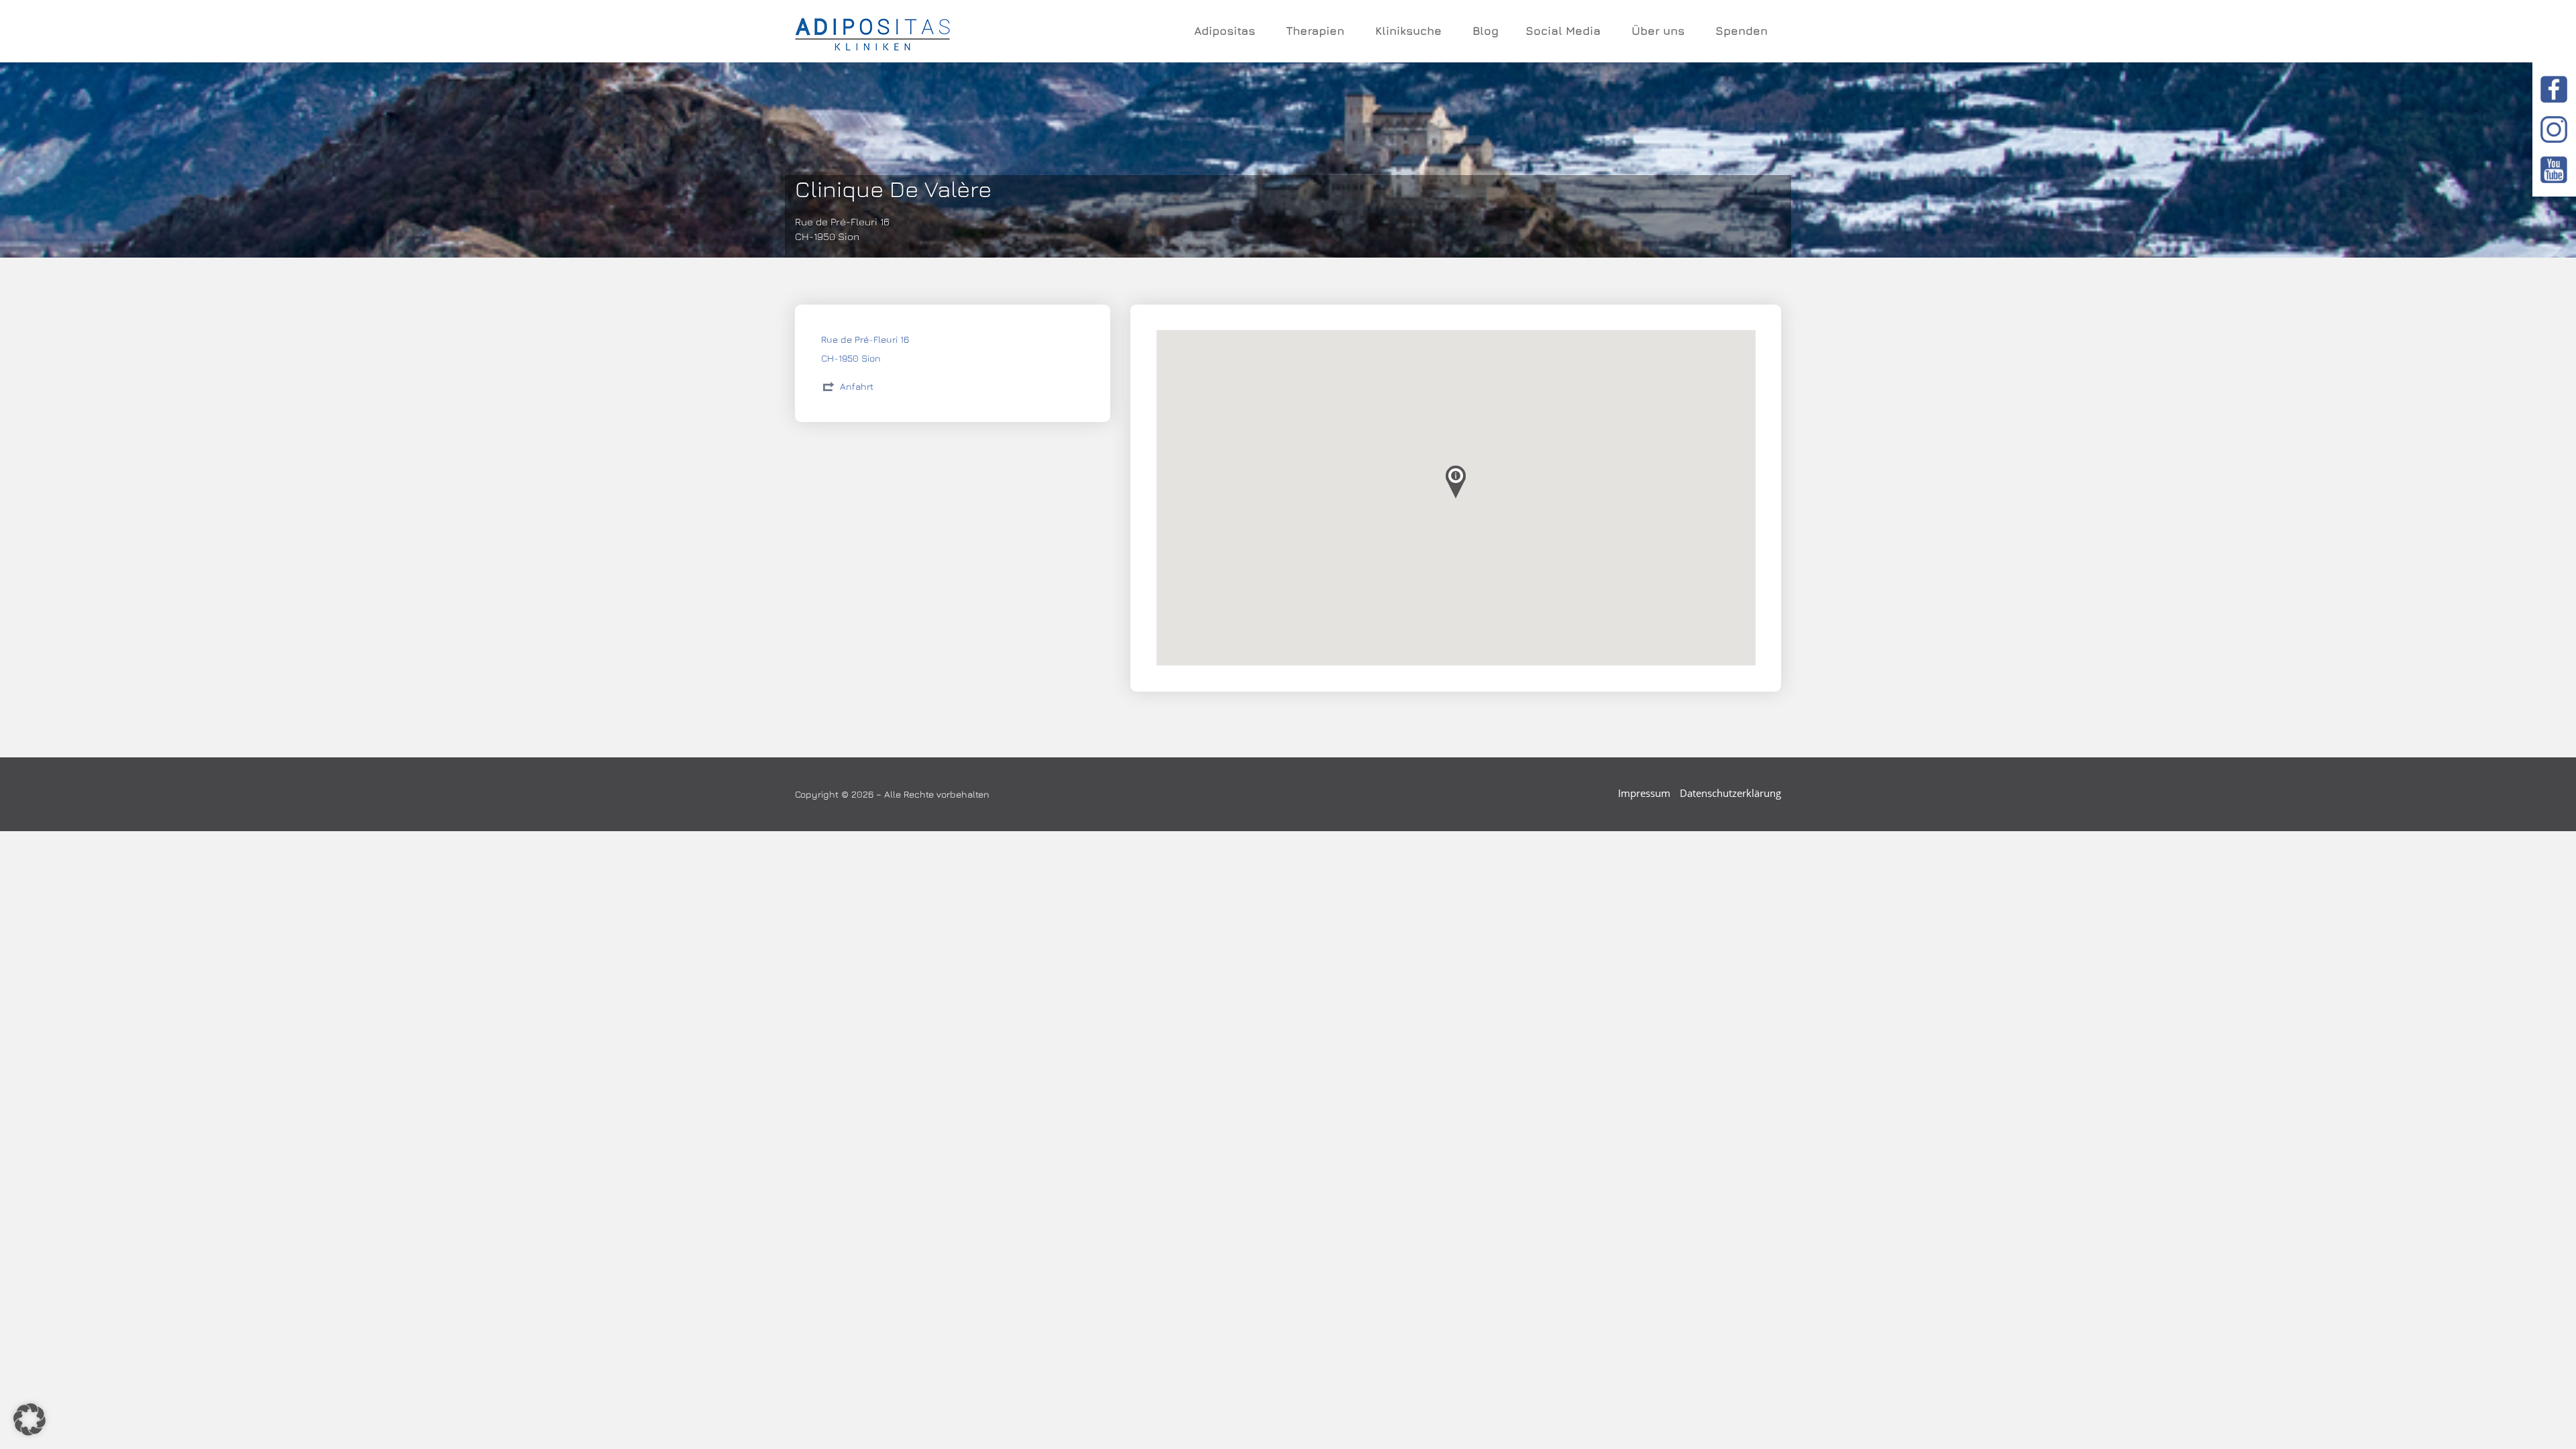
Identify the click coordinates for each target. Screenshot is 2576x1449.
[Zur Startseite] (872, 32)
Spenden (1741, 31)
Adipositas (1225, 31)
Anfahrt (857, 386)
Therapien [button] (1315, 31)
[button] (30, 1419)
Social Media (1563, 31)
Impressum (1644, 793)
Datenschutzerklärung (1730, 793)
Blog (1486, 31)
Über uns (1658, 31)
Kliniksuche (1408, 31)
